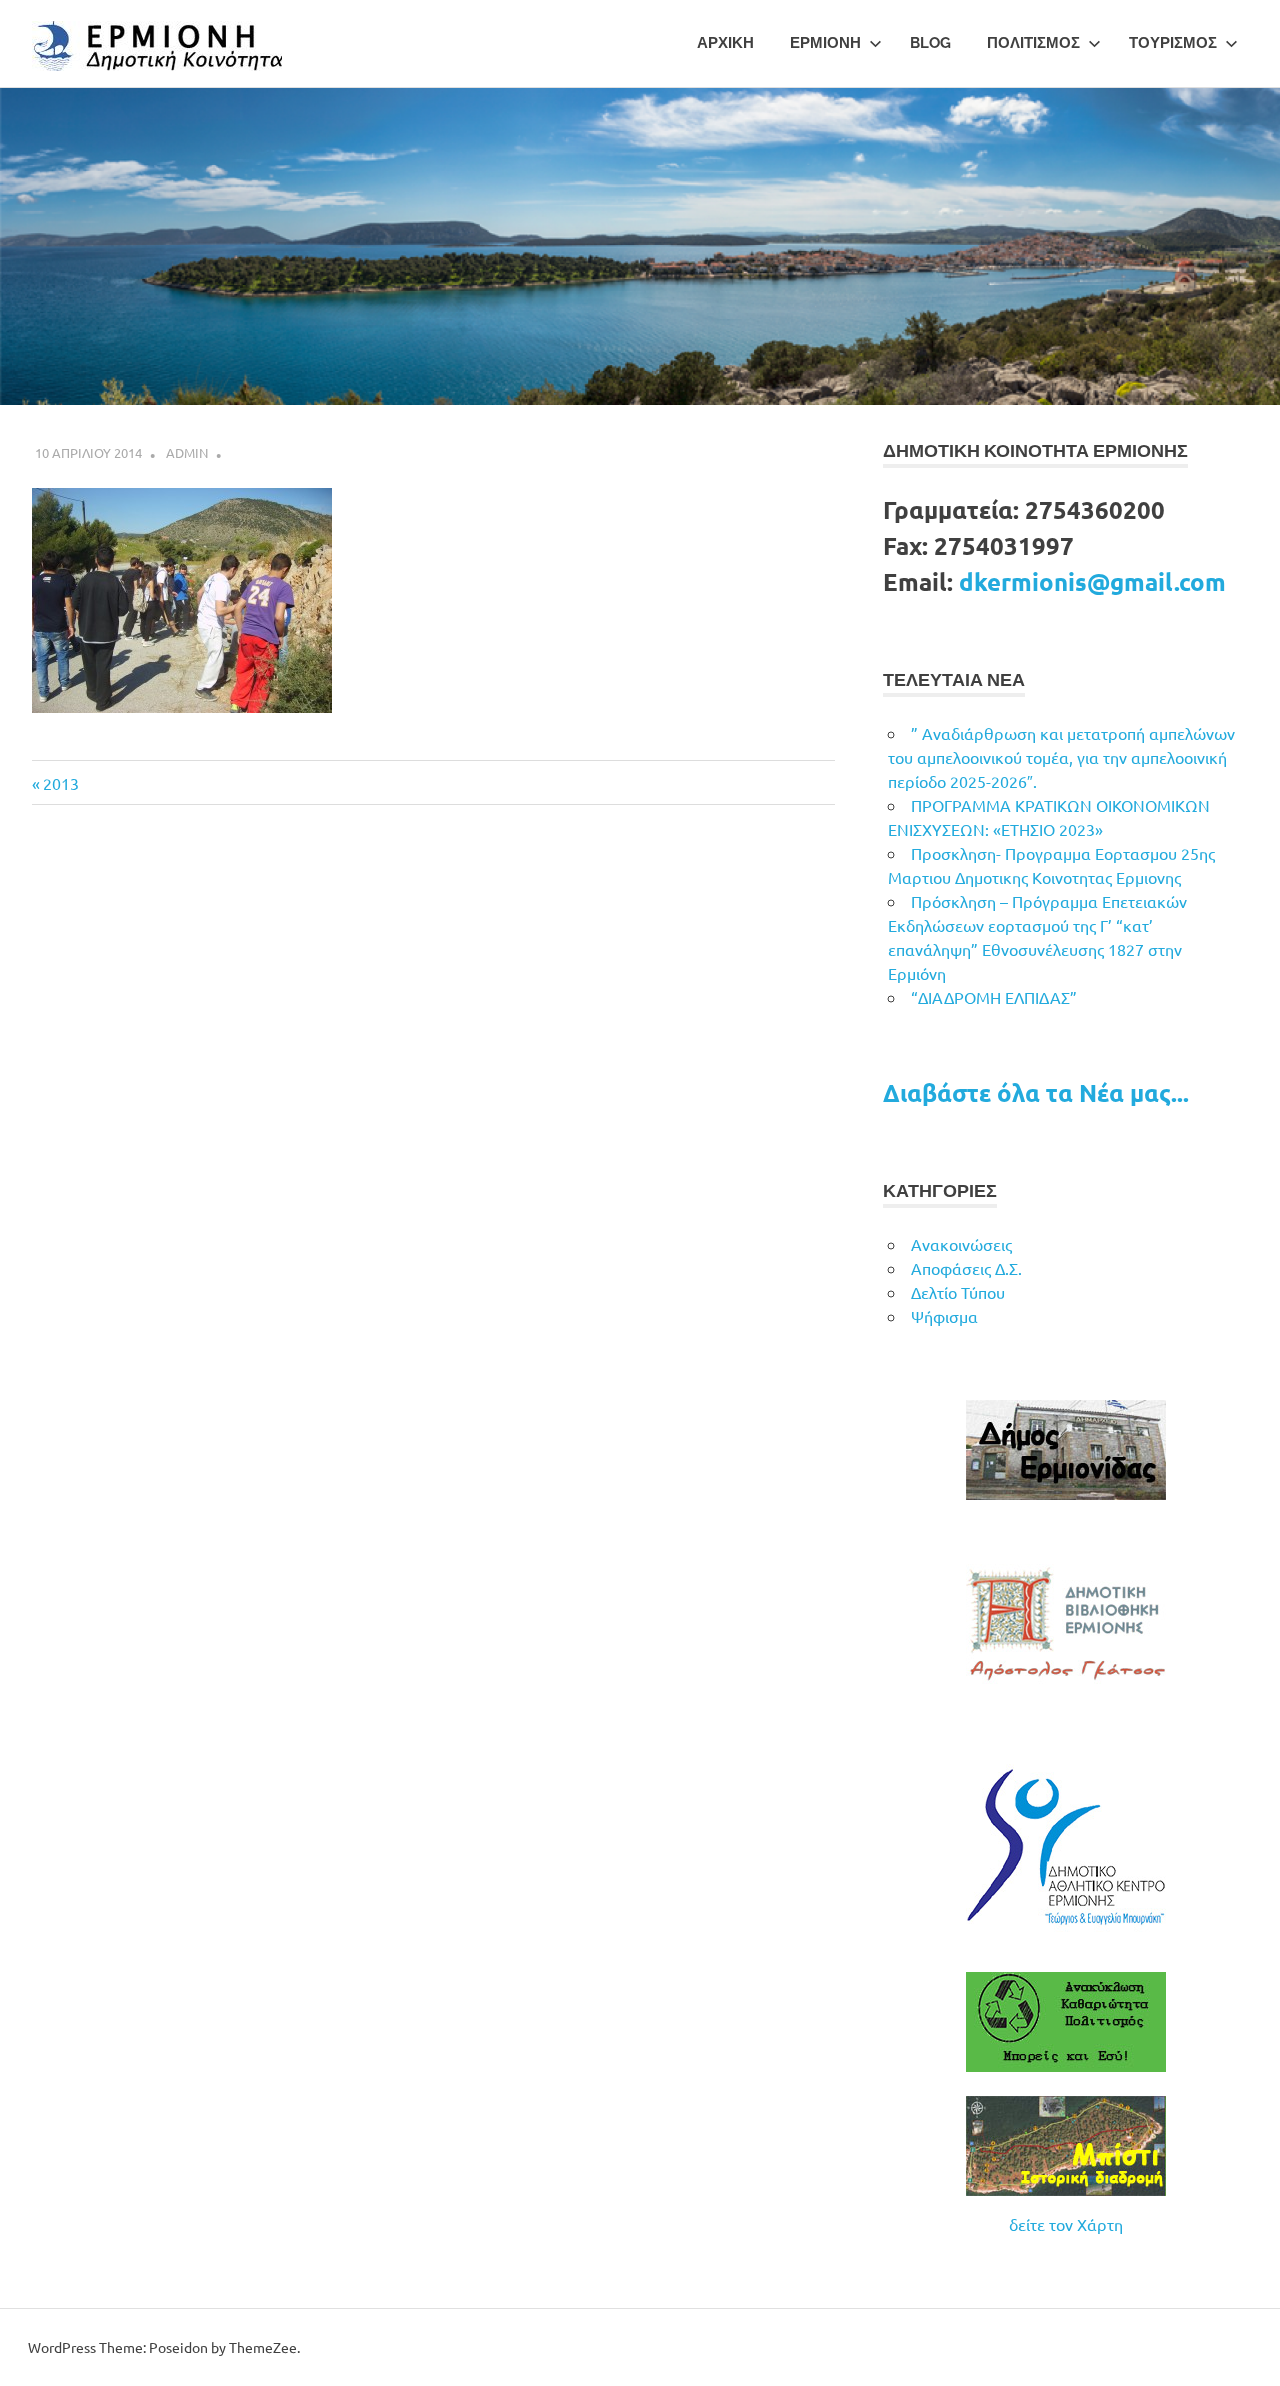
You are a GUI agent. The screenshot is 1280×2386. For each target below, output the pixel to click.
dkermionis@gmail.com (1092, 581)
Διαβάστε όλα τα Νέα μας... (1036, 1092)
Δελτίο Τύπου (958, 1292)
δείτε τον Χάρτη (1066, 2224)
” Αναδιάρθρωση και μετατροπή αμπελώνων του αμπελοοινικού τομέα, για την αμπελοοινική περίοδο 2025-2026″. (1061, 757)
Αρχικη (725, 43)
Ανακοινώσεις (961, 1244)
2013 (60, 783)
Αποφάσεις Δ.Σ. (966, 1268)
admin (187, 452)
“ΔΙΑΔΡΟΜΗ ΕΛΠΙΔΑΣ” (994, 997)
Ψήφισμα (944, 1316)
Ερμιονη (825, 43)
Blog (930, 43)
